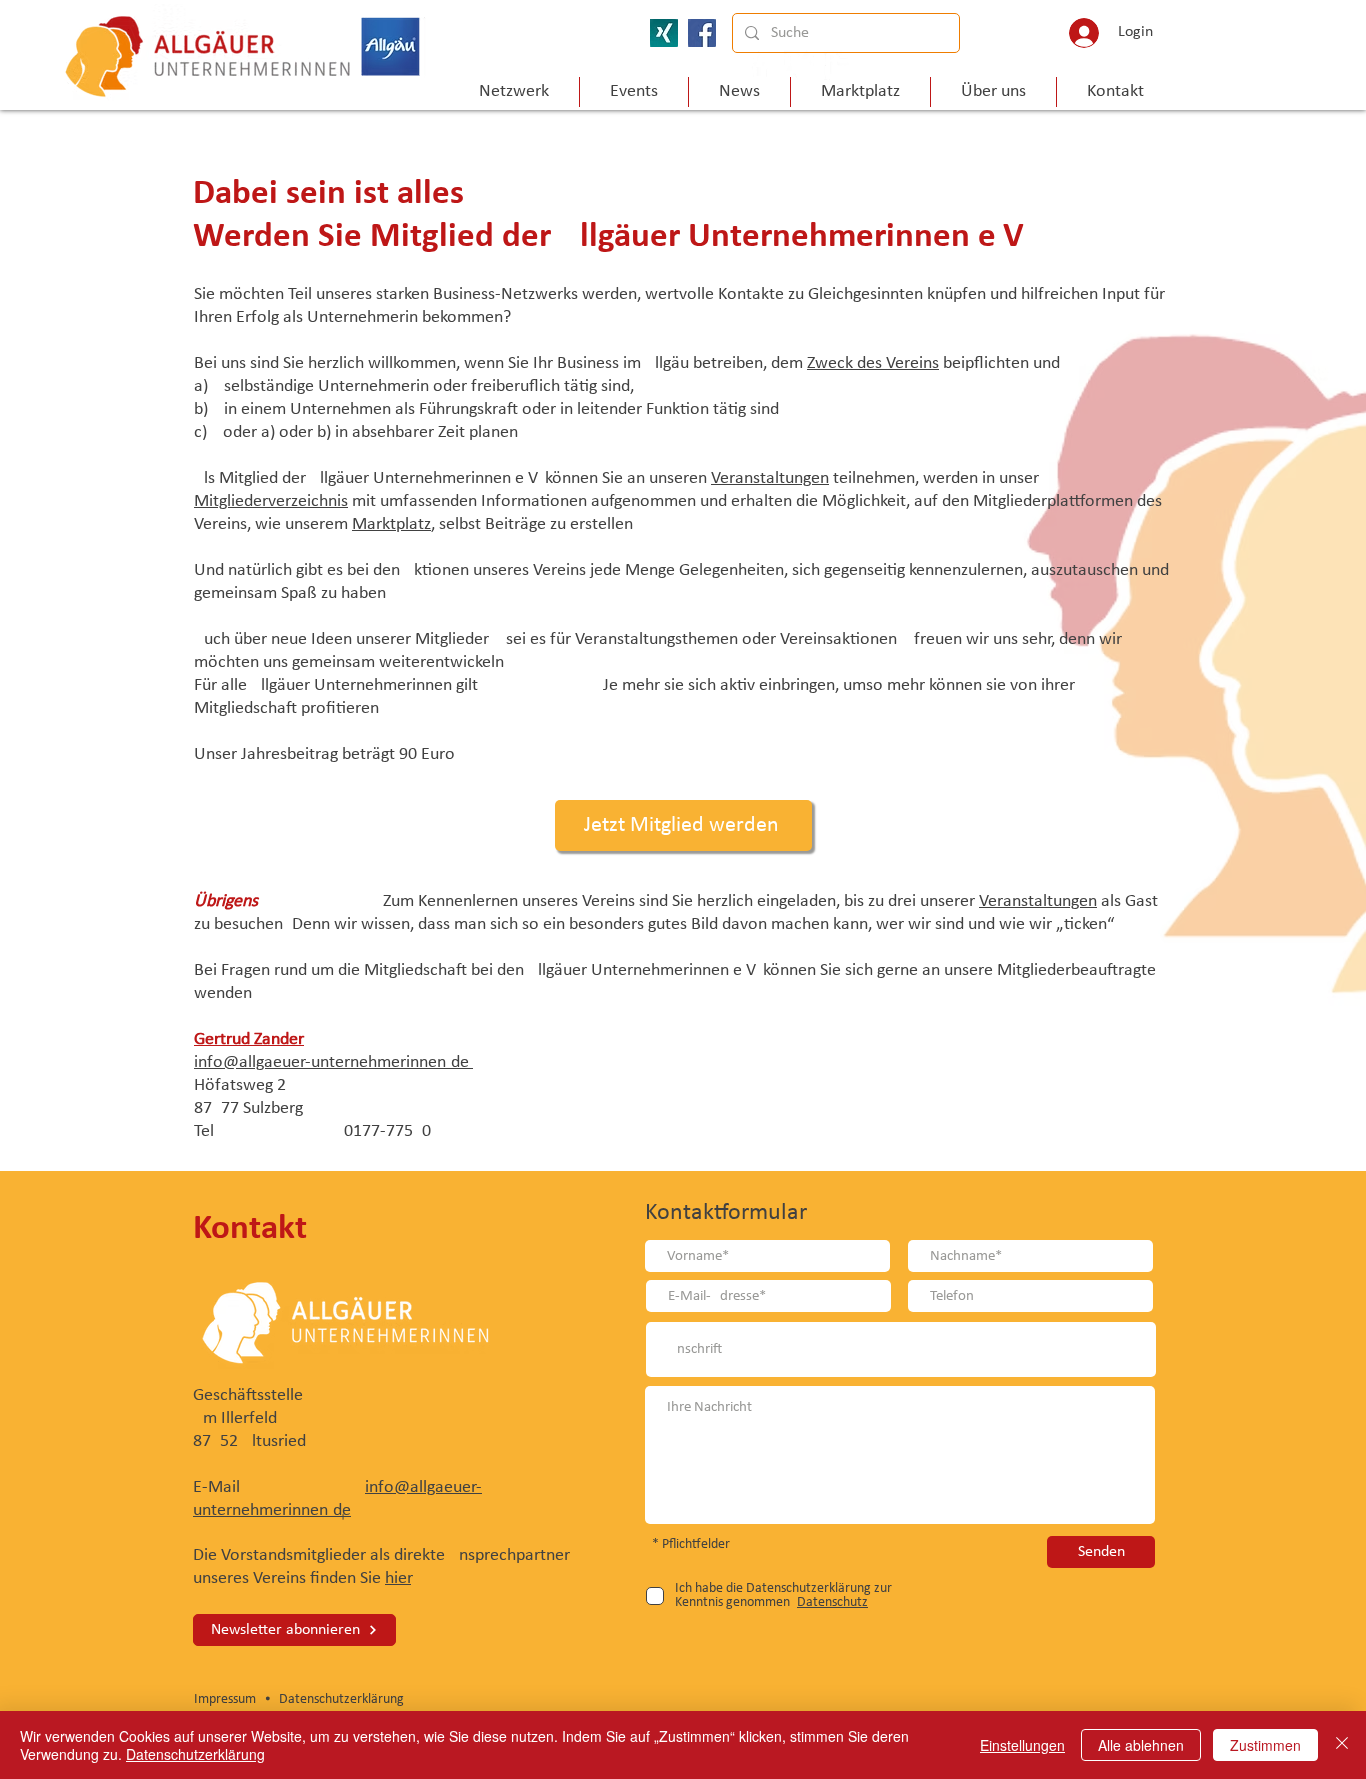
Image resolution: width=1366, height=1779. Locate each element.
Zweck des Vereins (873, 363)
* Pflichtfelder (691, 1544)
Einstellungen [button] (1022, 1745)
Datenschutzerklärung (341, 1699)
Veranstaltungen (770, 478)
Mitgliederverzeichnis (271, 501)
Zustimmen (1265, 1745)
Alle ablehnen (1141, 1745)
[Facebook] (702, 33)
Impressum (228, 1699)
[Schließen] (1342, 1745)
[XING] (664, 33)
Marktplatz (391, 524)
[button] (993, 92)
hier (398, 1578)
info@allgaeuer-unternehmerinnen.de (333, 1062)
